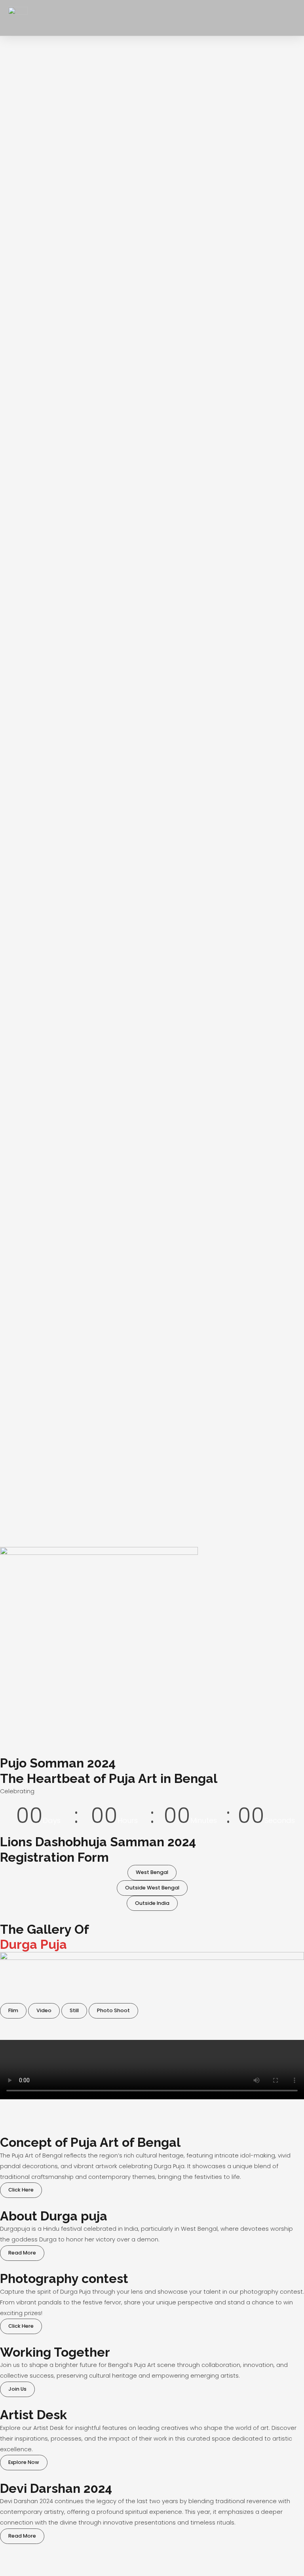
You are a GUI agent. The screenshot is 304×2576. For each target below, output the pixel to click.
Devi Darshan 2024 (56, 2488)
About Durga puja (54, 2216)
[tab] (13, 2011)
